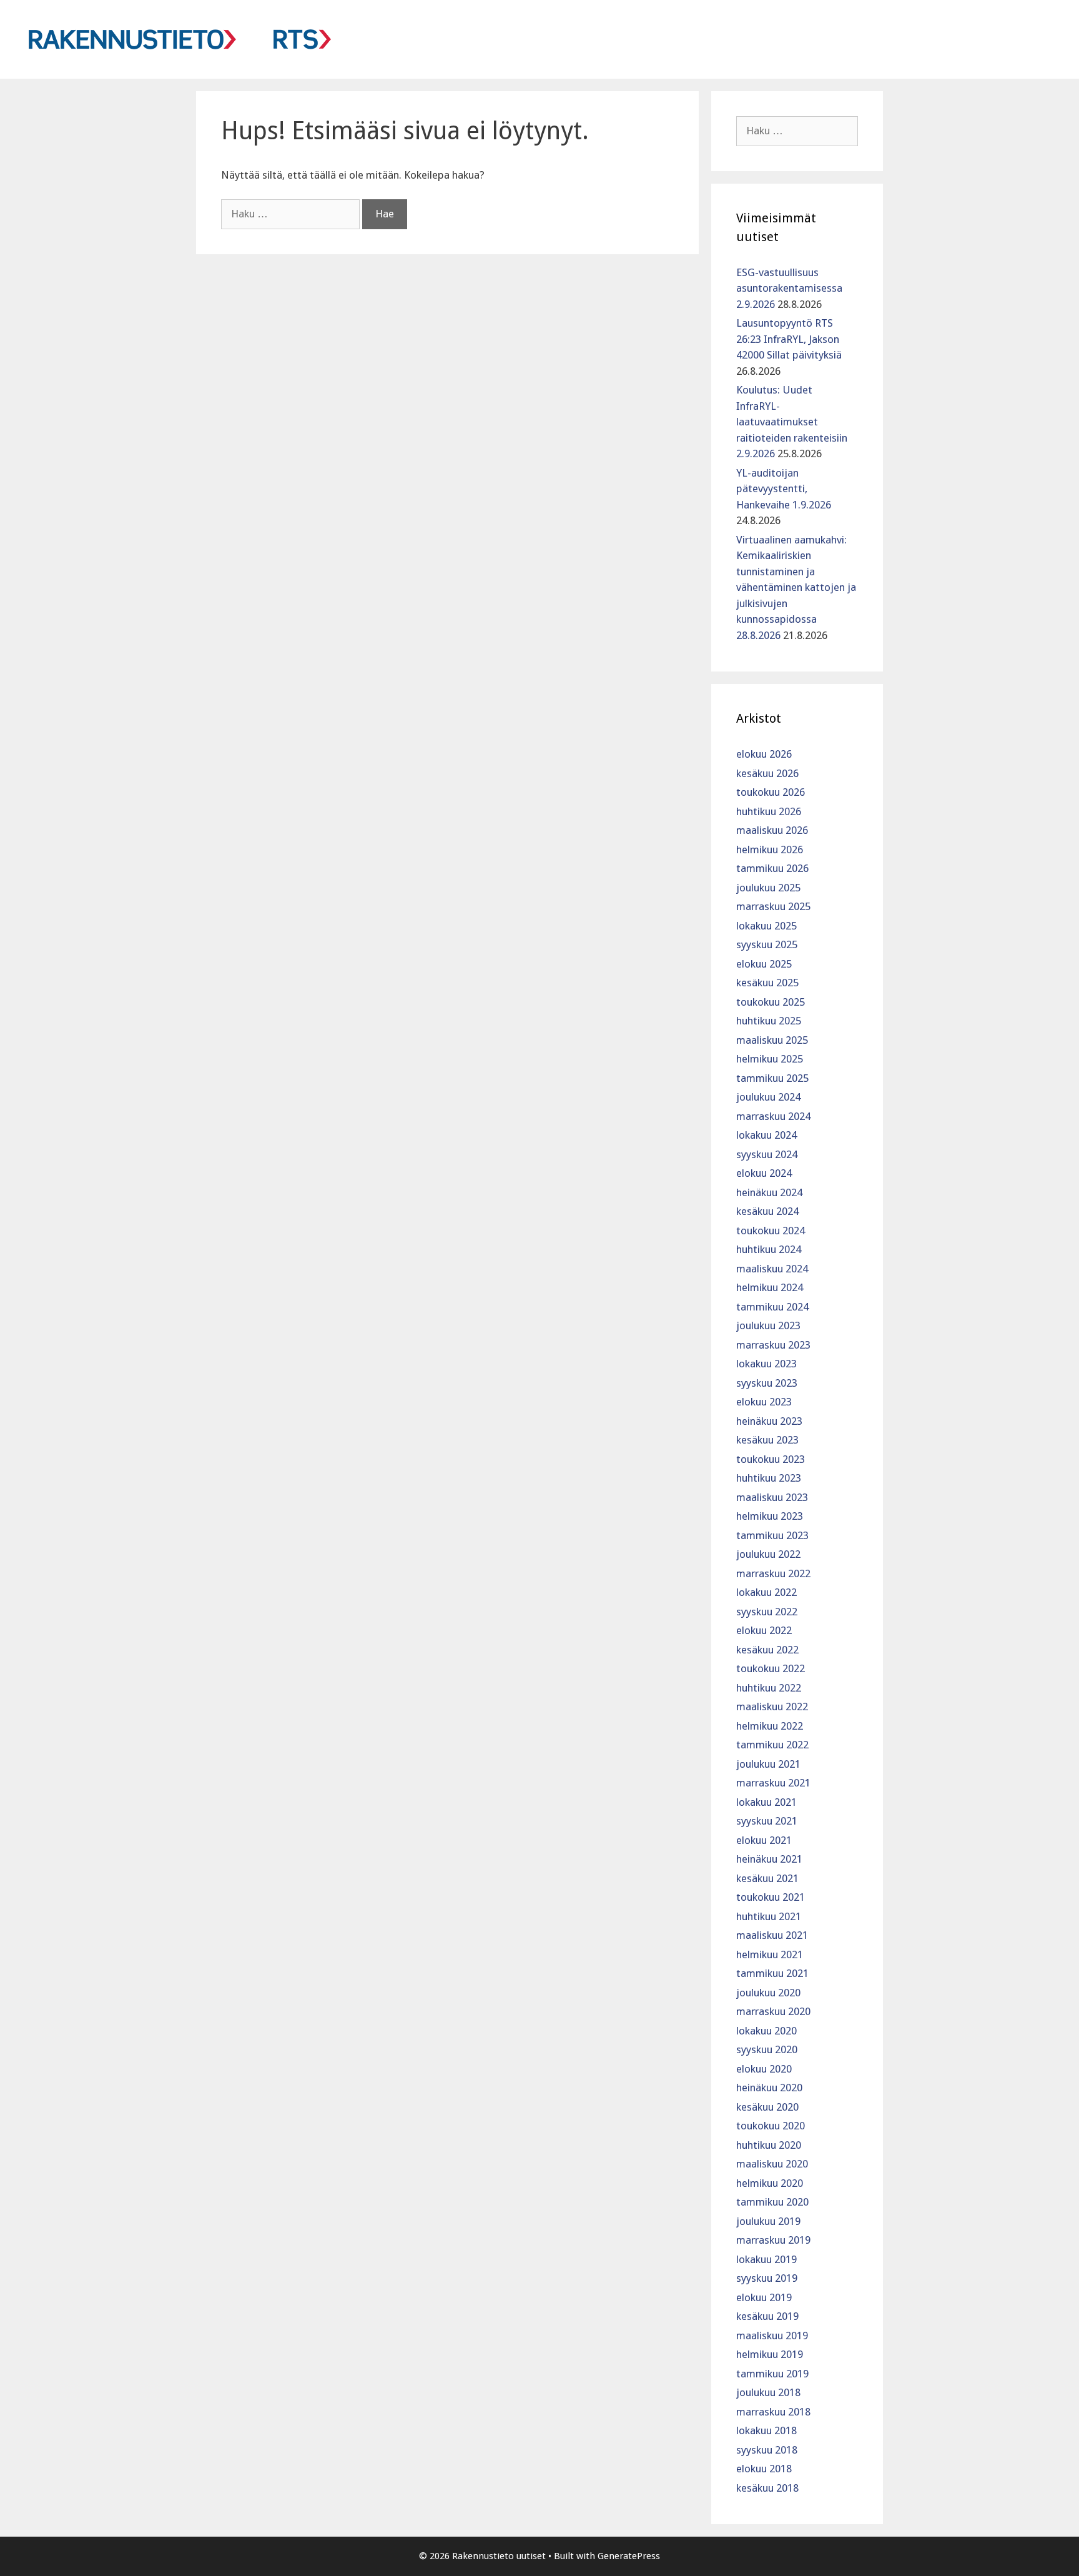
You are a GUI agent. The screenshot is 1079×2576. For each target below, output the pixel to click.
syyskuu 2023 (767, 1383)
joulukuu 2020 (768, 1993)
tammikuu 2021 (772, 1973)
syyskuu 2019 (767, 2278)
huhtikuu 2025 (769, 1021)
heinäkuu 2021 (769, 1859)
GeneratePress (629, 2556)
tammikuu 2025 (772, 1078)
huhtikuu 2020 (769, 2145)
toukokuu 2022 (771, 1668)
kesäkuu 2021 (767, 1878)
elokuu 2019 (764, 2297)
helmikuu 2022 (770, 1726)
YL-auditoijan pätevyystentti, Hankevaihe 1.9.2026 (784, 489)
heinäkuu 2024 (769, 1192)
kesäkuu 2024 (767, 1211)
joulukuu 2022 (768, 1554)
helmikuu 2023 (770, 1516)
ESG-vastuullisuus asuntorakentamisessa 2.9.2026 (789, 288)
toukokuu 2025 (771, 1002)
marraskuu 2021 (773, 1783)
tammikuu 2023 (772, 1535)
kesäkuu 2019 (767, 2316)
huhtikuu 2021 (769, 1916)
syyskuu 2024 (767, 1154)
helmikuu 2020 (770, 2183)
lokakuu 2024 (766, 1135)
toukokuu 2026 (771, 792)
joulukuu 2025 (768, 888)
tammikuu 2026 (772, 868)
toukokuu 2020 (771, 2126)
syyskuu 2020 (767, 2049)
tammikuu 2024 (772, 1307)
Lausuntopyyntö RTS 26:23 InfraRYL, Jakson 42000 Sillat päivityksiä (789, 339)
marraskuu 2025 (773, 906)
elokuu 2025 (764, 964)
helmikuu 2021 (770, 1954)
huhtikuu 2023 (769, 1478)
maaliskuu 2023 (772, 1497)
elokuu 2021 (764, 1840)
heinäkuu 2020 (769, 2088)
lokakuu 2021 (766, 1802)
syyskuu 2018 (767, 2450)
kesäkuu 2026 (767, 773)
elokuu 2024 (764, 1173)
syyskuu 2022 (767, 1612)
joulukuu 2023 (768, 1325)
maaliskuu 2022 (772, 1707)
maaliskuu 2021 (772, 1935)
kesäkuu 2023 (767, 1440)
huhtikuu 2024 (769, 1249)
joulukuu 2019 (768, 2221)
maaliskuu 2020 (772, 2164)
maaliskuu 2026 (772, 830)
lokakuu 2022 (766, 1592)
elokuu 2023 (764, 1402)
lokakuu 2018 (766, 2430)
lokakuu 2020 (766, 2031)
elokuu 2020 (764, 2069)
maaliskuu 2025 (772, 1040)
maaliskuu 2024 (772, 1269)
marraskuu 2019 (773, 2240)
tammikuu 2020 (772, 2202)
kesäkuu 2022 (767, 1650)
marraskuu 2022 (773, 1573)
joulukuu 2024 (768, 1097)
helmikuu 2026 (770, 850)
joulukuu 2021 (768, 1764)
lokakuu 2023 (766, 1364)
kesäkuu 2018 (767, 2488)
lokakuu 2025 (766, 926)
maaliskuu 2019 (772, 2336)
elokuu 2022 (764, 1630)
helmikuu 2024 (770, 1287)
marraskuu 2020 (773, 2011)
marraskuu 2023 (773, 1345)
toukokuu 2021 (771, 1897)
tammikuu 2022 (772, 1745)
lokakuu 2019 (766, 2259)
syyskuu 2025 (767, 944)
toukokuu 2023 (771, 1459)
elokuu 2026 (764, 754)
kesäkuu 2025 (767, 983)
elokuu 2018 (764, 2469)
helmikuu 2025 (770, 1059)
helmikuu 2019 (770, 2354)
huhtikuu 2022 (769, 1688)
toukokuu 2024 (771, 1231)
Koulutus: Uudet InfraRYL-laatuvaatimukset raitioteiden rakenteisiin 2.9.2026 (792, 422)
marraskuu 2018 (773, 2412)
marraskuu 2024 (773, 1116)
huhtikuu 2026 (769, 811)
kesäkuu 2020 (767, 2107)
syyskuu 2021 (767, 1821)
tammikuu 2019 (772, 2374)
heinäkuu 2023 (769, 1421)
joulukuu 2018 (768, 2392)
